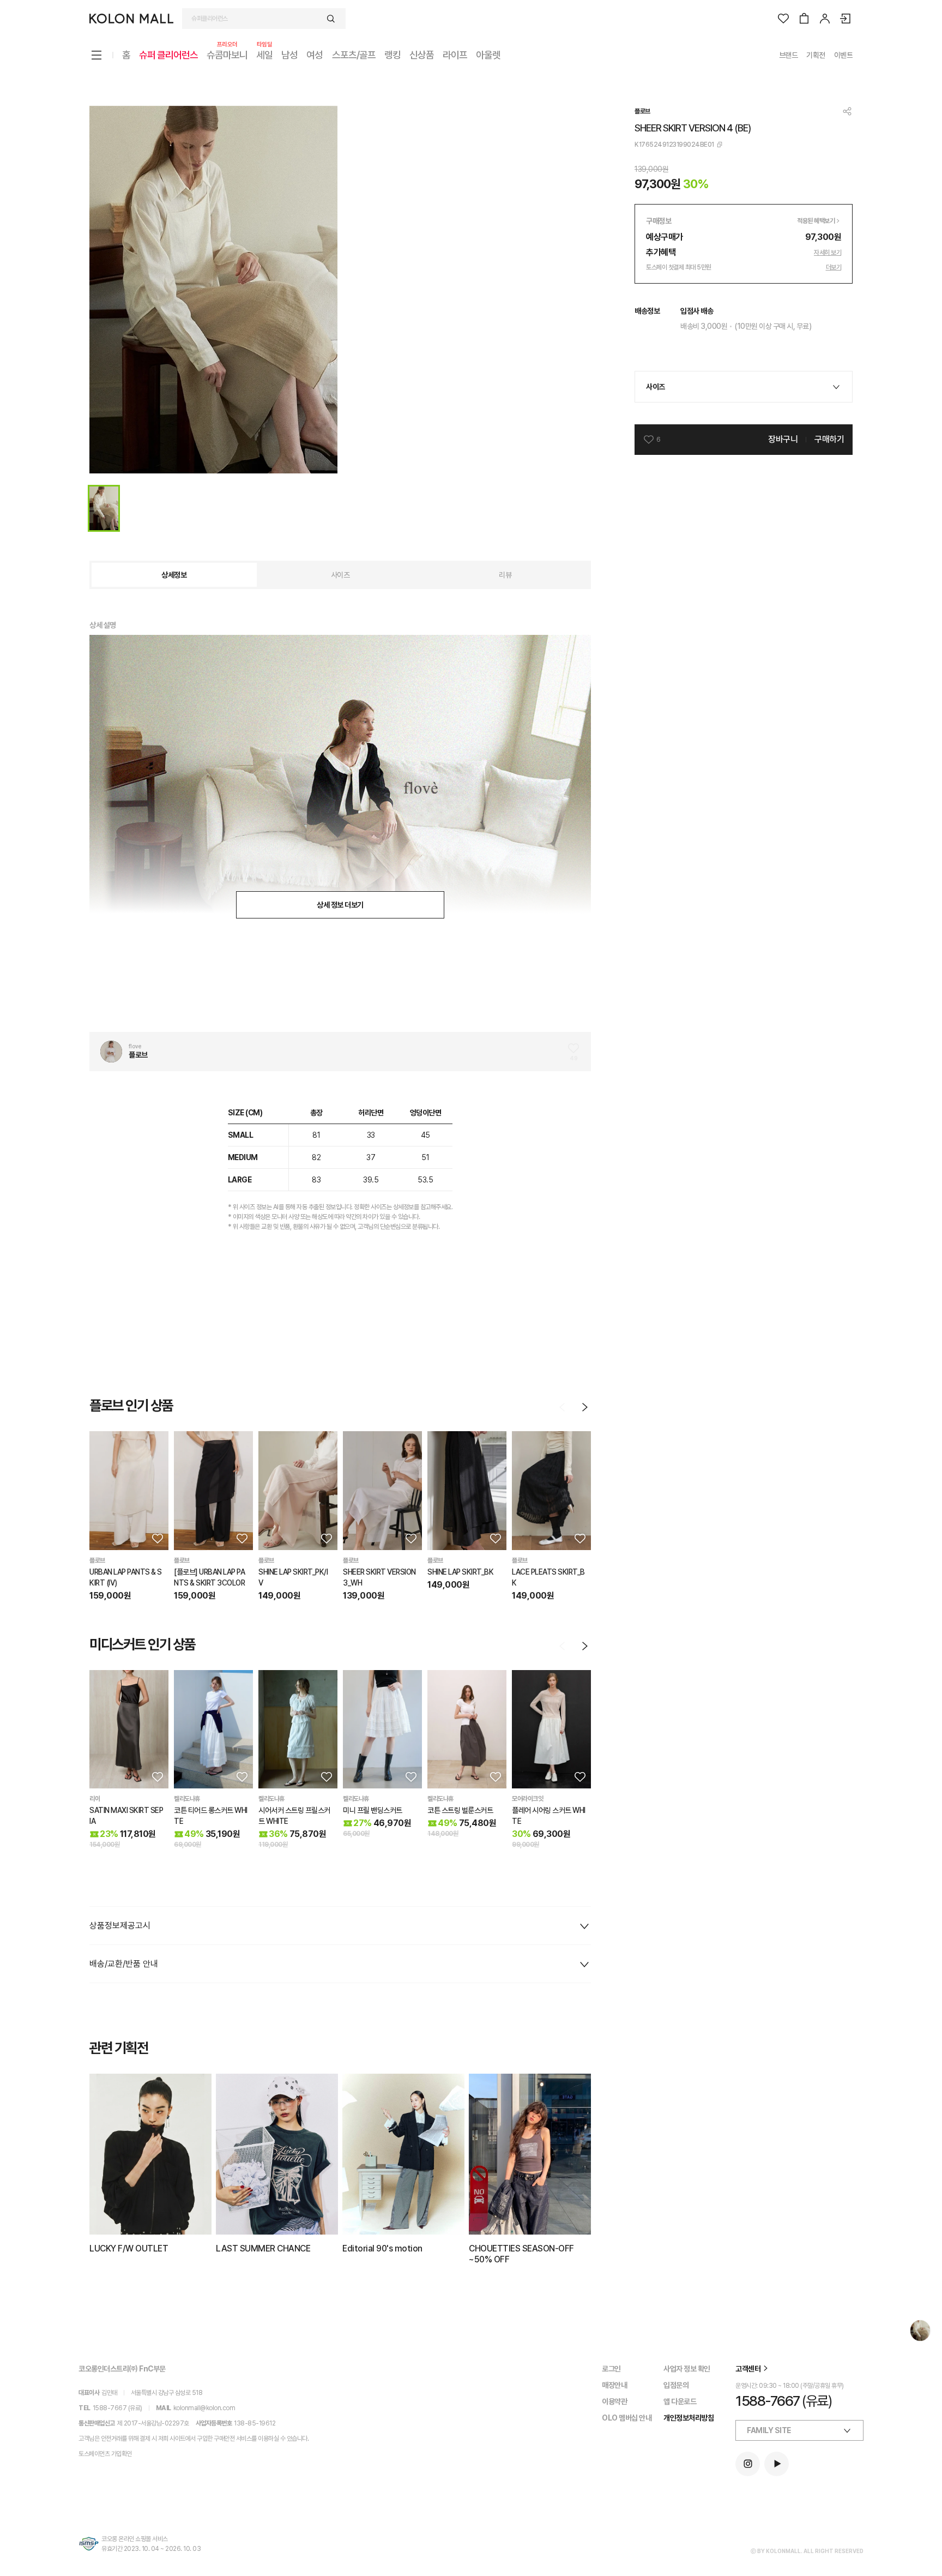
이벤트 (844, 55)
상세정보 (174, 575)
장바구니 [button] (783, 439)
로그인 (611, 2369)
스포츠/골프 (354, 55)
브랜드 (789, 55)
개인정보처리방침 (689, 2418)
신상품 (422, 55)
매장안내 (614, 2385)
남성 (289, 55)
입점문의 (676, 2385)
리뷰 (505, 575)
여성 (315, 55)
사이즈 (340, 575)
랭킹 (392, 55)
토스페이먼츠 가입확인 (105, 2454)
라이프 (455, 55)
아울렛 (488, 55)
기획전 (816, 55)
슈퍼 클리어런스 (168, 55)
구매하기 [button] (829, 439)
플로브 (642, 111)
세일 (264, 54)
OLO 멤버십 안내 (627, 2418)
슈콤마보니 (227, 54)
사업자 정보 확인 (687, 2369)
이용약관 (614, 2401)
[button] (156, 1538)
